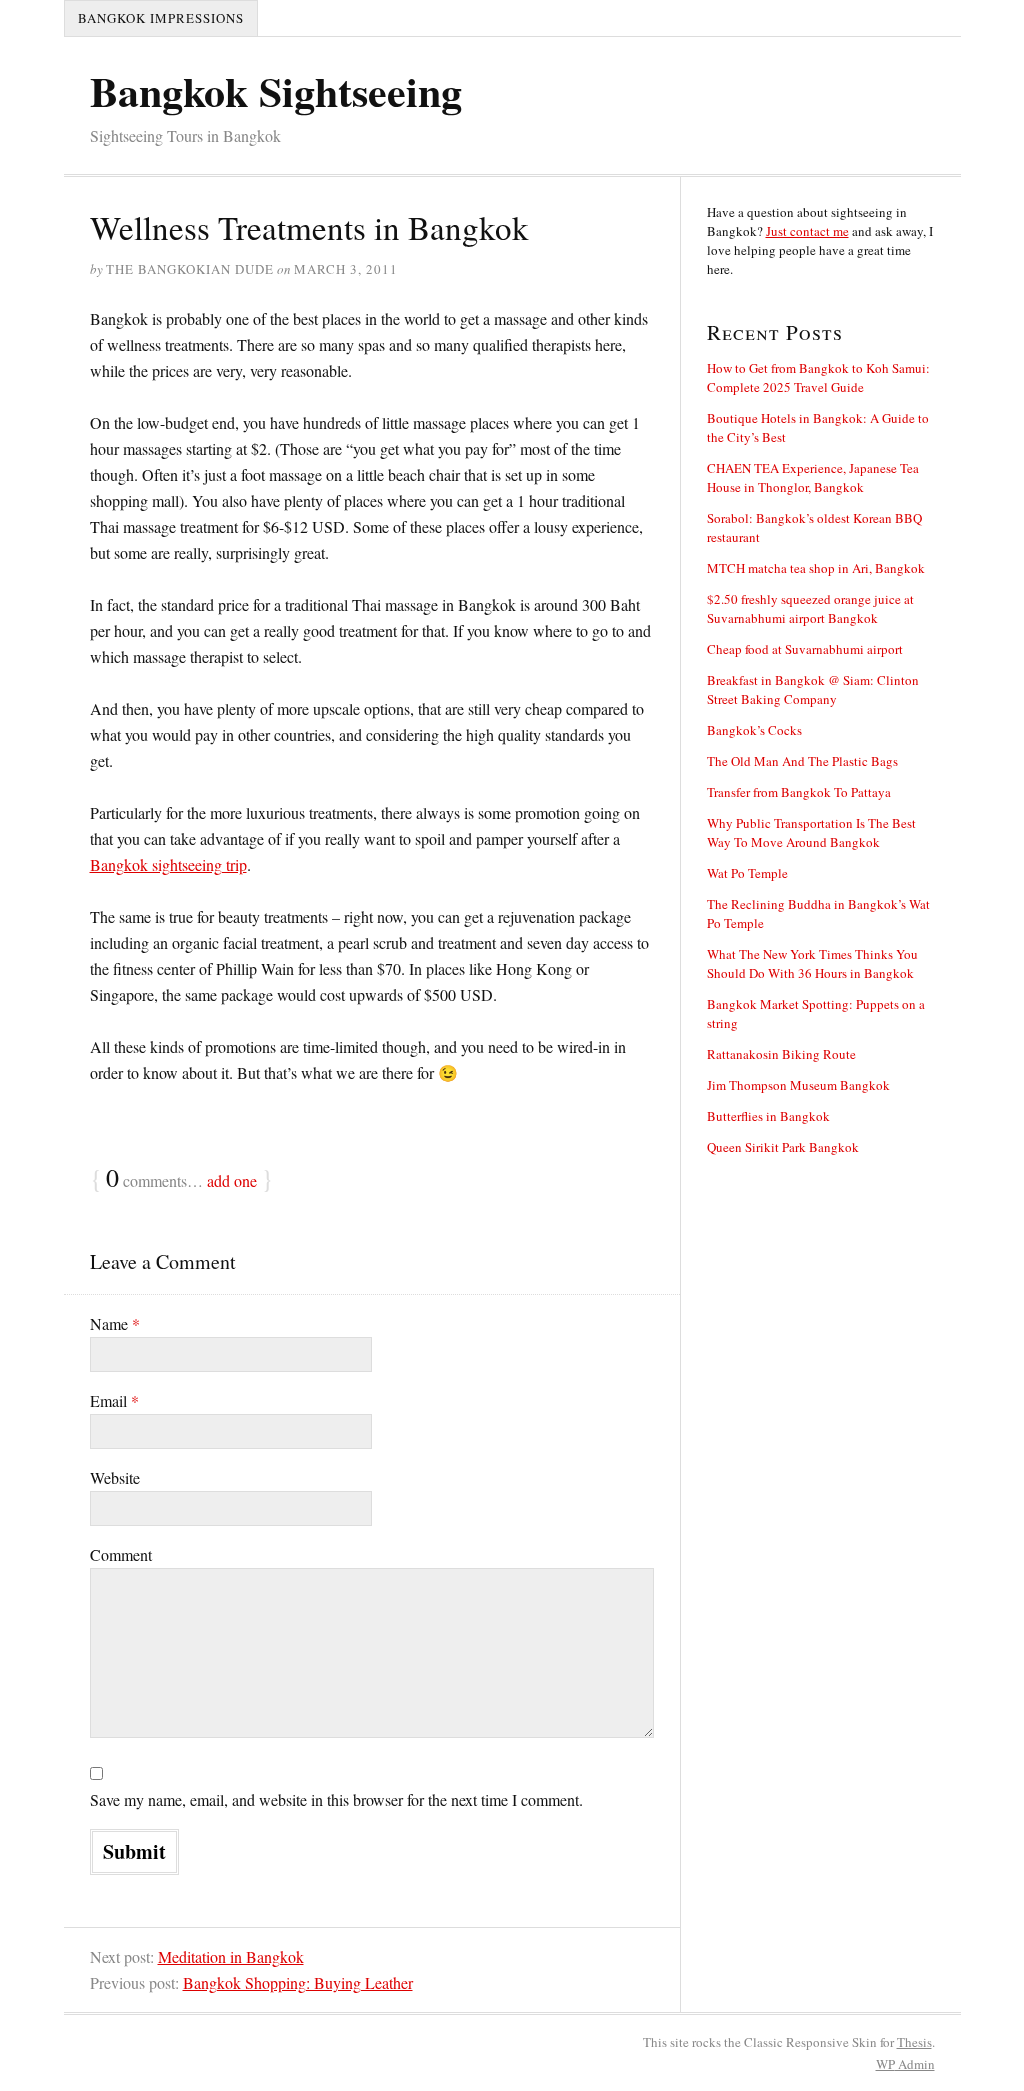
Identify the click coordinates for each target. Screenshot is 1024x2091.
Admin (905, 2064)
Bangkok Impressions (161, 18)
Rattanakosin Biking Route (781, 1054)
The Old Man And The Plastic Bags (802, 761)
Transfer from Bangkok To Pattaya (799, 792)
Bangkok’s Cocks (754, 730)
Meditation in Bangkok (231, 1956)
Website (115, 1477)
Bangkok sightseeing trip (168, 864)
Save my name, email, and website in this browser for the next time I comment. (336, 1799)
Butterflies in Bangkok (768, 1116)
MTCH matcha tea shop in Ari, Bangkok (816, 568)
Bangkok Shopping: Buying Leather (298, 1982)
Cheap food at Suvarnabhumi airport (805, 649)
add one (232, 1180)
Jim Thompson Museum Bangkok (798, 1085)
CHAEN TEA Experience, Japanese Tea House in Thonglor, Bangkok (813, 477)
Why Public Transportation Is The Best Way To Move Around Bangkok (811, 832)
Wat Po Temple (747, 873)
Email (114, 1400)
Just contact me (807, 231)
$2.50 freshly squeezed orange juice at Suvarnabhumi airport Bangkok (810, 608)
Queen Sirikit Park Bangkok (783, 1147)
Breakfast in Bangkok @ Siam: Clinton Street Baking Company (813, 689)
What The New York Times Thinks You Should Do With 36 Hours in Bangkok (812, 963)
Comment (121, 1554)
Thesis (914, 2042)
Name (115, 1323)
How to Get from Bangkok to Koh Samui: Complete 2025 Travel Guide (818, 377)
